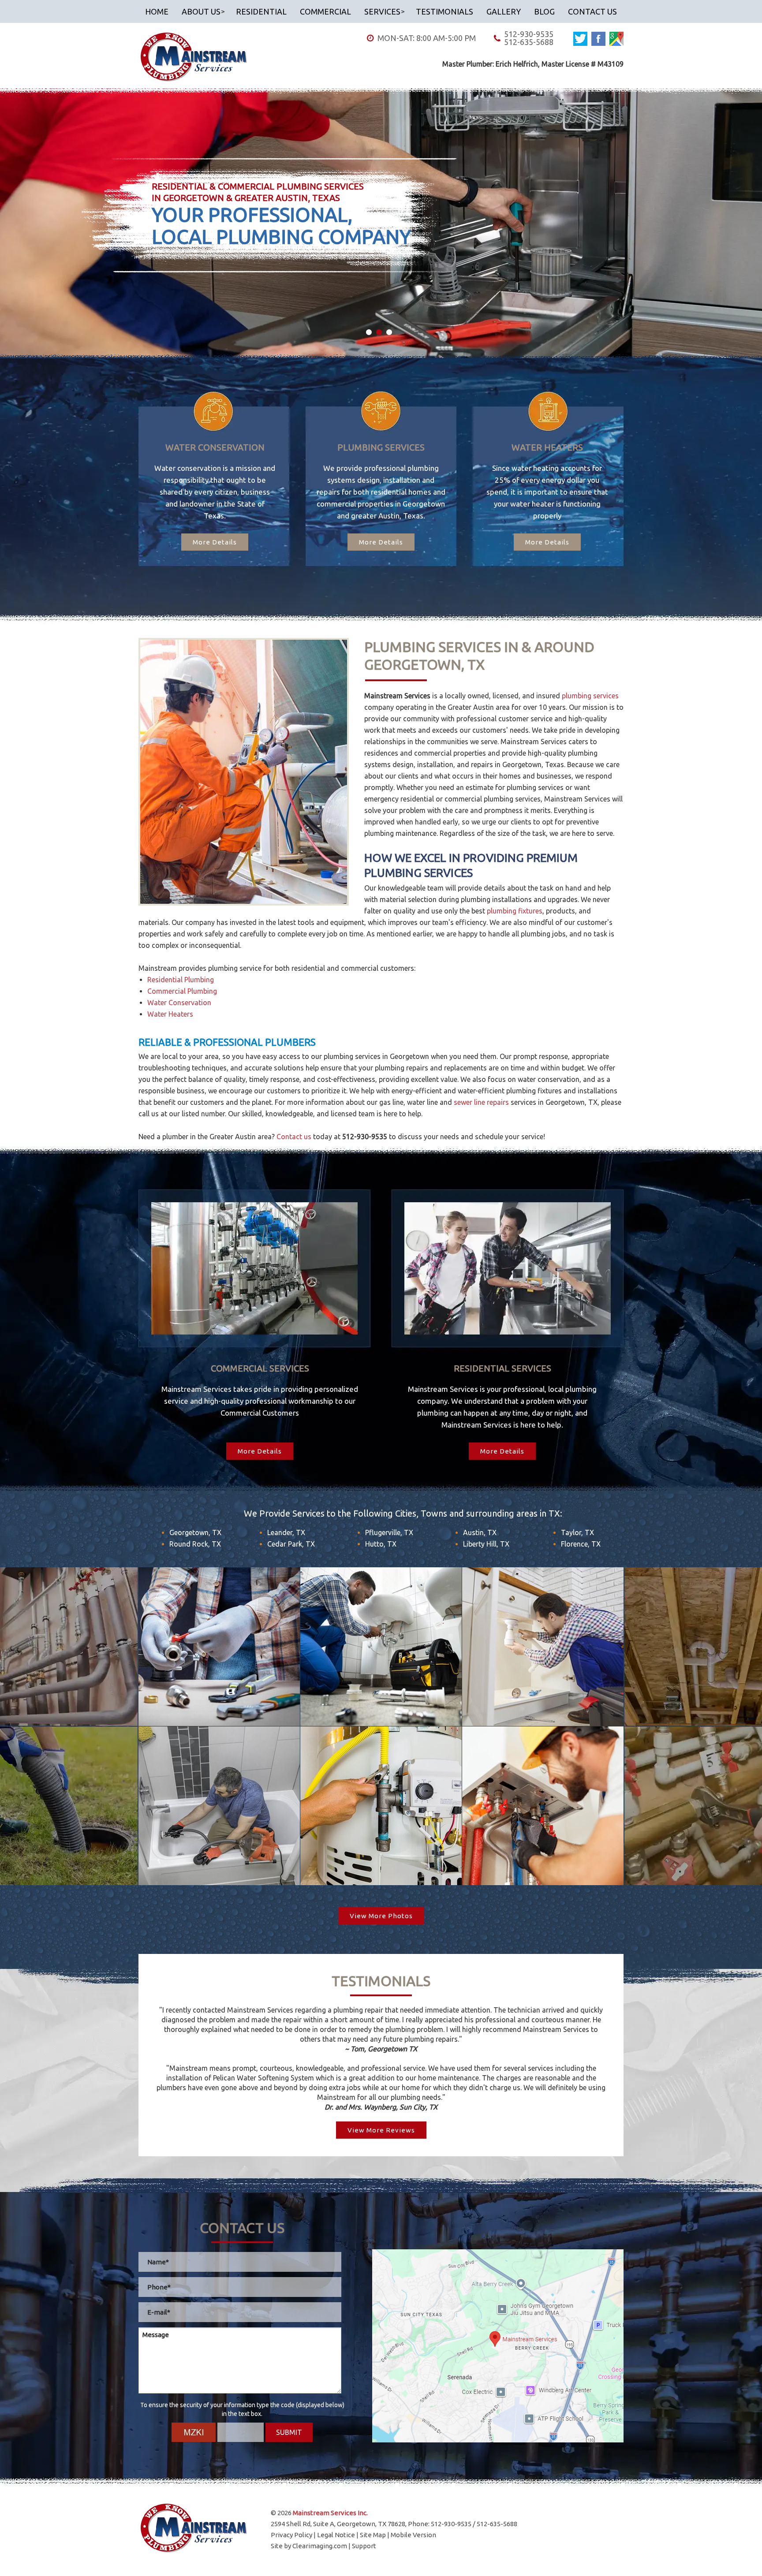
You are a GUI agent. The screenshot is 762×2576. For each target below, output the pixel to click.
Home (157, 11)
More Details (215, 542)
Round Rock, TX (195, 1544)
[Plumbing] (219, 1647)
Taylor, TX (577, 1532)
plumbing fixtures (515, 911)
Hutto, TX (381, 1544)
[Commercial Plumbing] (543, 1806)
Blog (544, 11)
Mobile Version (413, 2535)
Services (382, 11)
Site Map (373, 2535)
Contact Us (592, 11)
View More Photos (381, 1916)
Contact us (294, 1137)
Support (364, 2546)
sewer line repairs (481, 1102)
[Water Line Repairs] (543, 1647)
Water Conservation (179, 1003)
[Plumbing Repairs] (381, 1647)
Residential (261, 11)
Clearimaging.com (320, 2546)
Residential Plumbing (181, 980)
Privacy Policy (291, 2535)
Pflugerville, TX (389, 1532)
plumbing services (590, 696)
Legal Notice (336, 2535)
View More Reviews (381, 2130)
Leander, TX (286, 1532)
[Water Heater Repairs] (381, 1806)
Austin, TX (480, 1532)
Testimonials (444, 11)
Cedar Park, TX (291, 1544)
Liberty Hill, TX (486, 1544)
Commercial (325, 11)
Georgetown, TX (195, 1532)
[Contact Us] (498, 2346)
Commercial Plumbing (182, 991)
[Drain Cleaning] (219, 1806)
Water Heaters (170, 1014)
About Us (201, 11)
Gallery (504, 11)
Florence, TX (581, 1544)
